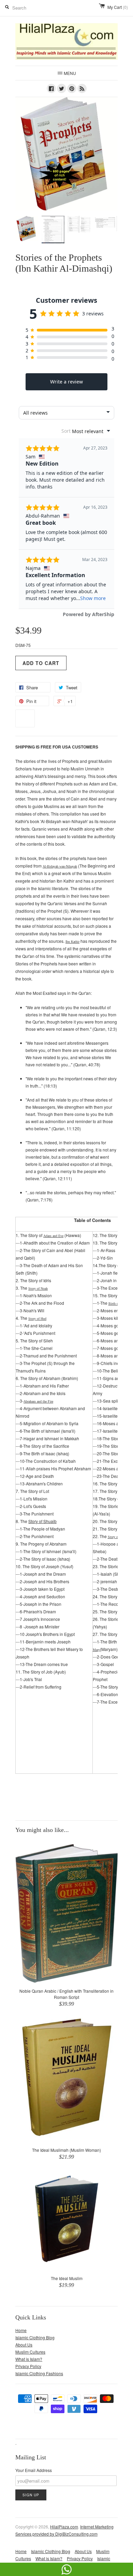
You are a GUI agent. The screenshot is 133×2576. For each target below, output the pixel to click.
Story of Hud (37, 1319)
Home (21, 2330)
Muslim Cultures (30, 2352)
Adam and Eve (53, 1236)
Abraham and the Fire (38, 1401)
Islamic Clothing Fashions (39, 2373)
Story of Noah (38, 1289)
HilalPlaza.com (64, 2527)
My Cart (118, 7)
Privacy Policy (28, 2366)
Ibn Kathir (72, 942)
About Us (24, 2345)
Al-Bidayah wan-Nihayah (60, 866)
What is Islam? (29, 2359)
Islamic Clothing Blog (35, 2337)
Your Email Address (34, 2470)
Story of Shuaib (42, 1521)
